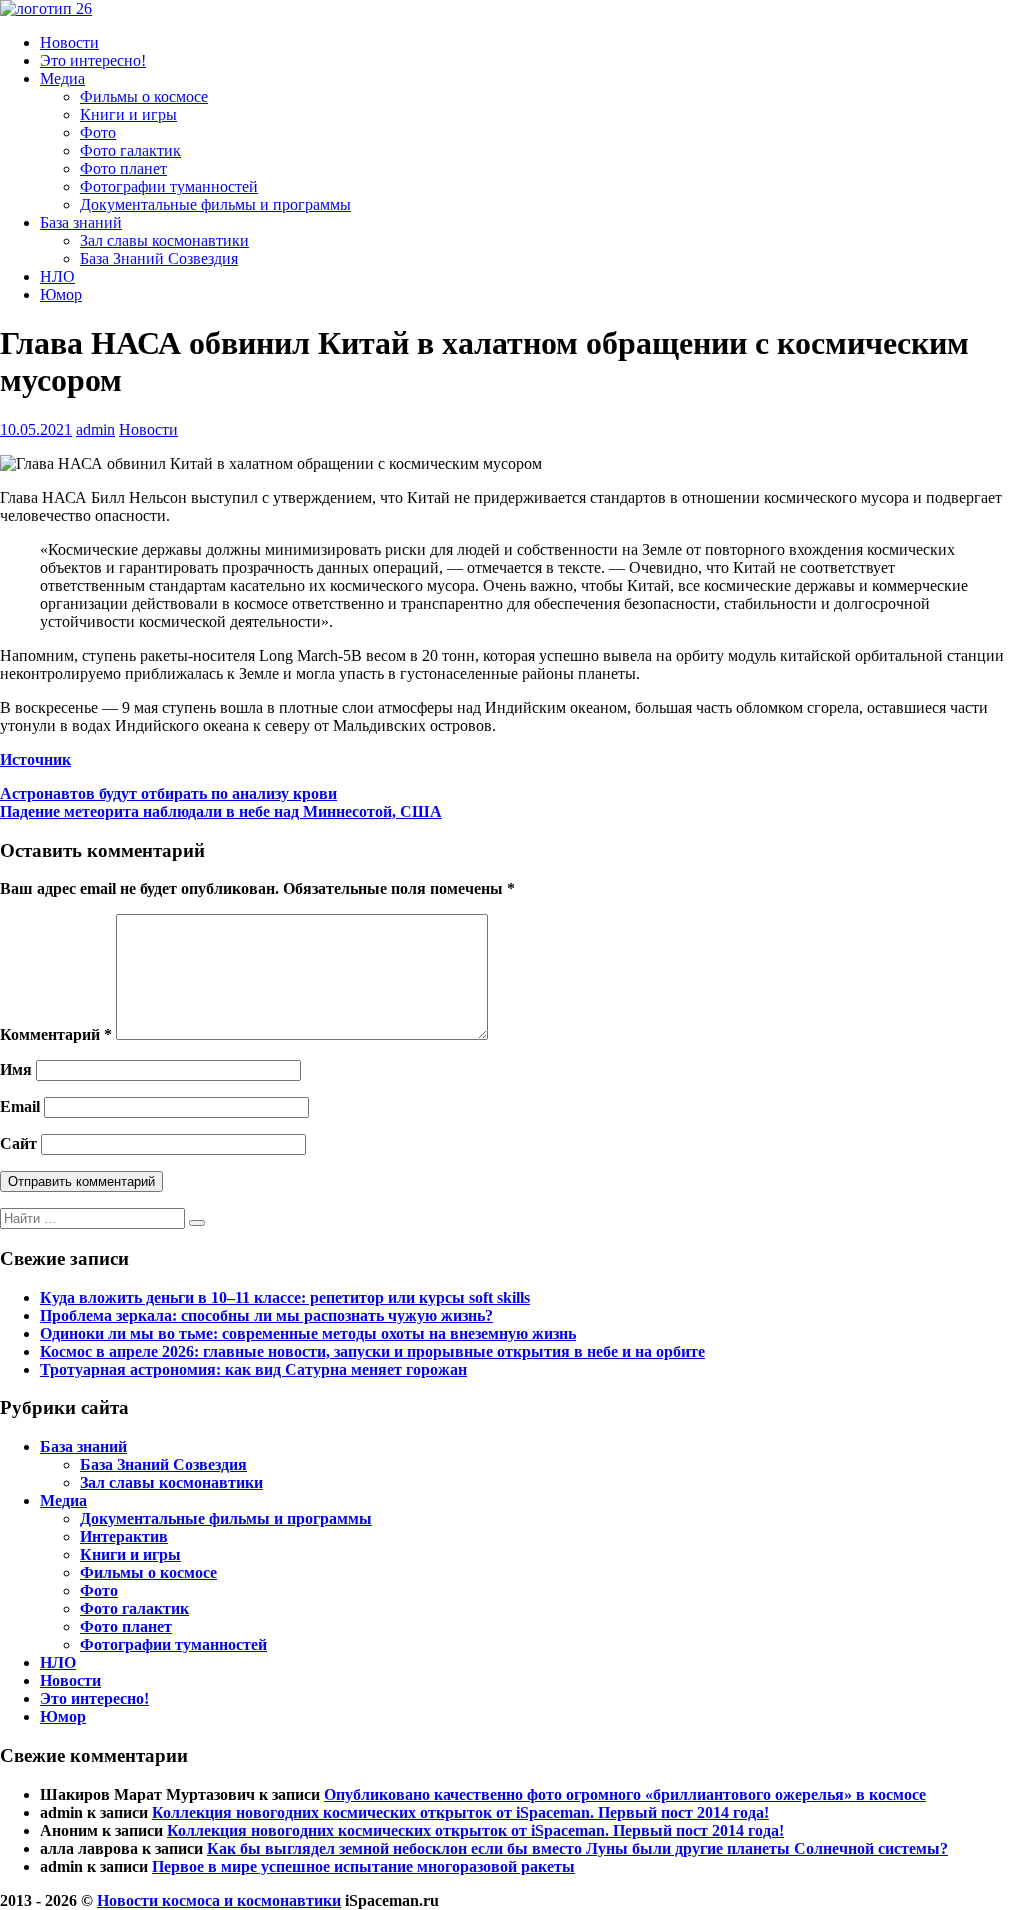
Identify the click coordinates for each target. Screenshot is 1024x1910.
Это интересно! (93, 60)
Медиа (62, 78)
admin (95, 429)
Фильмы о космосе (144, 96)
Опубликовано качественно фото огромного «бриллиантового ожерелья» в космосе (625, 1794)
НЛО (57, 276)
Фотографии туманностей (169, 186)
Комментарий (56, 1034)
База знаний (81, 222)
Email (20, 1106)
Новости (69, 42)
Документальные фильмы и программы (215, 204)
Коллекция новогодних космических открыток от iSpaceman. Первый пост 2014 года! (460, 1812)
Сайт (18, 1143)
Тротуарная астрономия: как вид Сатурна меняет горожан (253, 1369)
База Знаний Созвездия (159, 258)
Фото (98, 132)
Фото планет (123, 168)
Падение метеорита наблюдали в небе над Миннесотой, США (221, 811)
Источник (35, 759)
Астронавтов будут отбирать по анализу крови (168, 793)
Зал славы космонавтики (164, 240)
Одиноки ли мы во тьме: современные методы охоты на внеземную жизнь (308, 1333)
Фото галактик (130, 150)
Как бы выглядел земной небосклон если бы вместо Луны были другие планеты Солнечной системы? (577, 1848)
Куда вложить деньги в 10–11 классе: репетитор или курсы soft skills (285, 1297)
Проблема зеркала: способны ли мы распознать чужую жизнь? (266, 1315)
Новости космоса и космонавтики (219, 1900)
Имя (16, 1069)
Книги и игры (128, 114)
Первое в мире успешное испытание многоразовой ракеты (363, 1866)
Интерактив (124, 1536)
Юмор (61, 294)
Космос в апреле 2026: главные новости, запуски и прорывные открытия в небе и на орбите (372, 1351)
